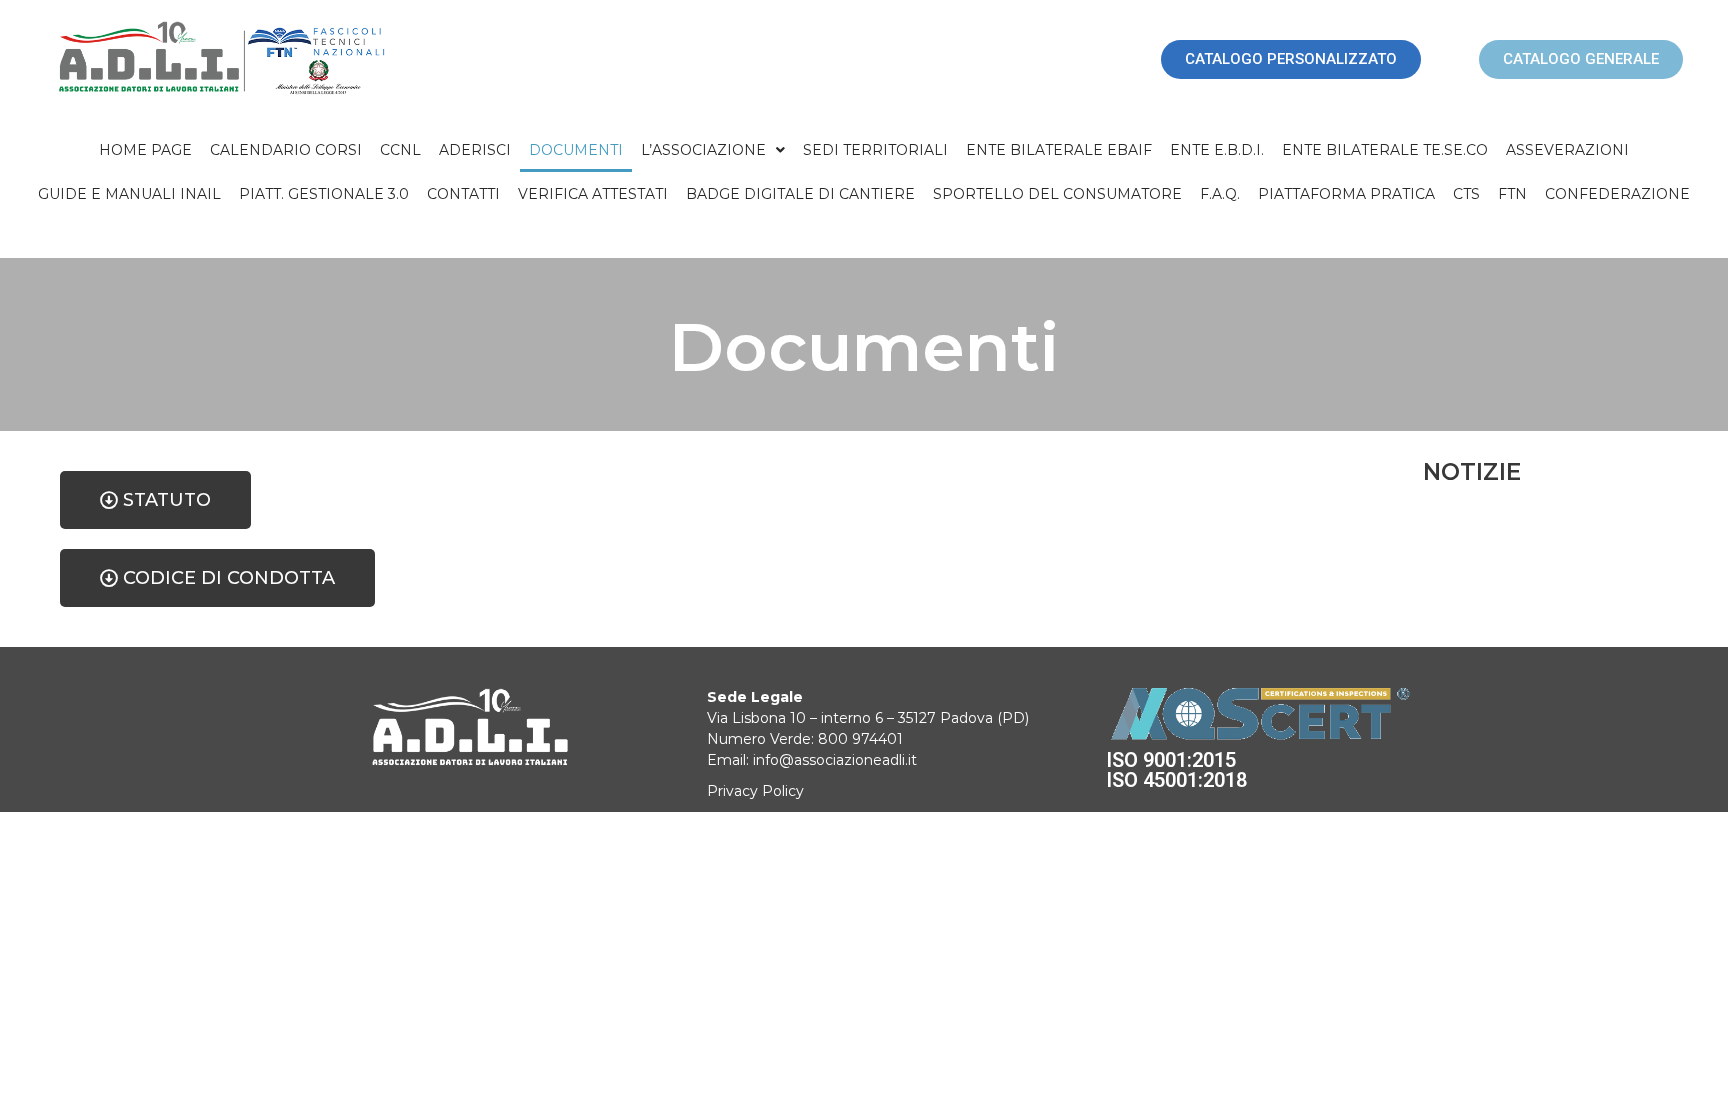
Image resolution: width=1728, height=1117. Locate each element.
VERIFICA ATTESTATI (593, 194)
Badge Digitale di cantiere (800, 194)
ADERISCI (475, 150)
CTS (1466, 194)
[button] (713, 150)
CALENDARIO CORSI (286, 150)
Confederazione (1617, 194)
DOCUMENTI (576, 150)
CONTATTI (463, 194)
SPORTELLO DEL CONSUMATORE (1057, 194)
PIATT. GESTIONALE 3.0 (324, 194)
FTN (1512, 194)
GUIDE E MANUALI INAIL (129, 194)
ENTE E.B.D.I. (1217, 150)
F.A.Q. (1220, 194)
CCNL (400, 150)
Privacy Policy (755, 791)
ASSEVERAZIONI (1567, 150)
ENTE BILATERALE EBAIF (1059, 150)
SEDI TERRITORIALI (875, 150)
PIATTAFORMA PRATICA (1346, 194)
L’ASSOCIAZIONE (703, 150)
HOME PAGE (145, 150)
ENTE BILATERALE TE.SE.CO (1385, 150)
